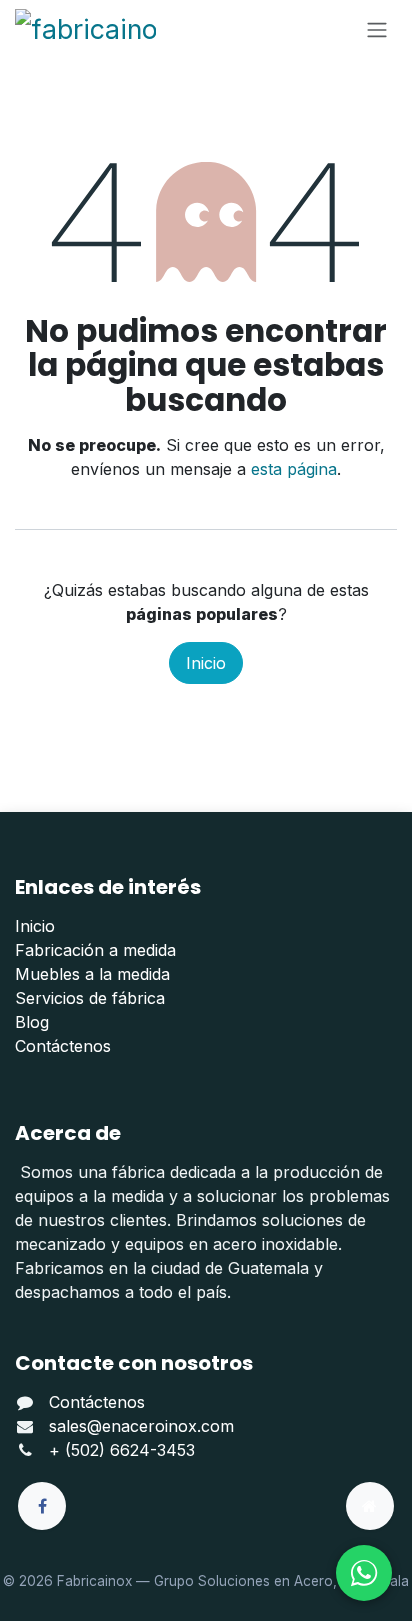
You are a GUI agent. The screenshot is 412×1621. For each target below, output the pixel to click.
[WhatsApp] (364, 1573)
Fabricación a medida (95, 950)
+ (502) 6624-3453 (122, 1450)
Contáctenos (63, 1046)
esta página (294, 469)
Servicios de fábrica (90, 998)
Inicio (206, 663)
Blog (32, 1022)
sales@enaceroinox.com (141, 1426)
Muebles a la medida (92, 974)
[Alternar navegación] (377, 29)
